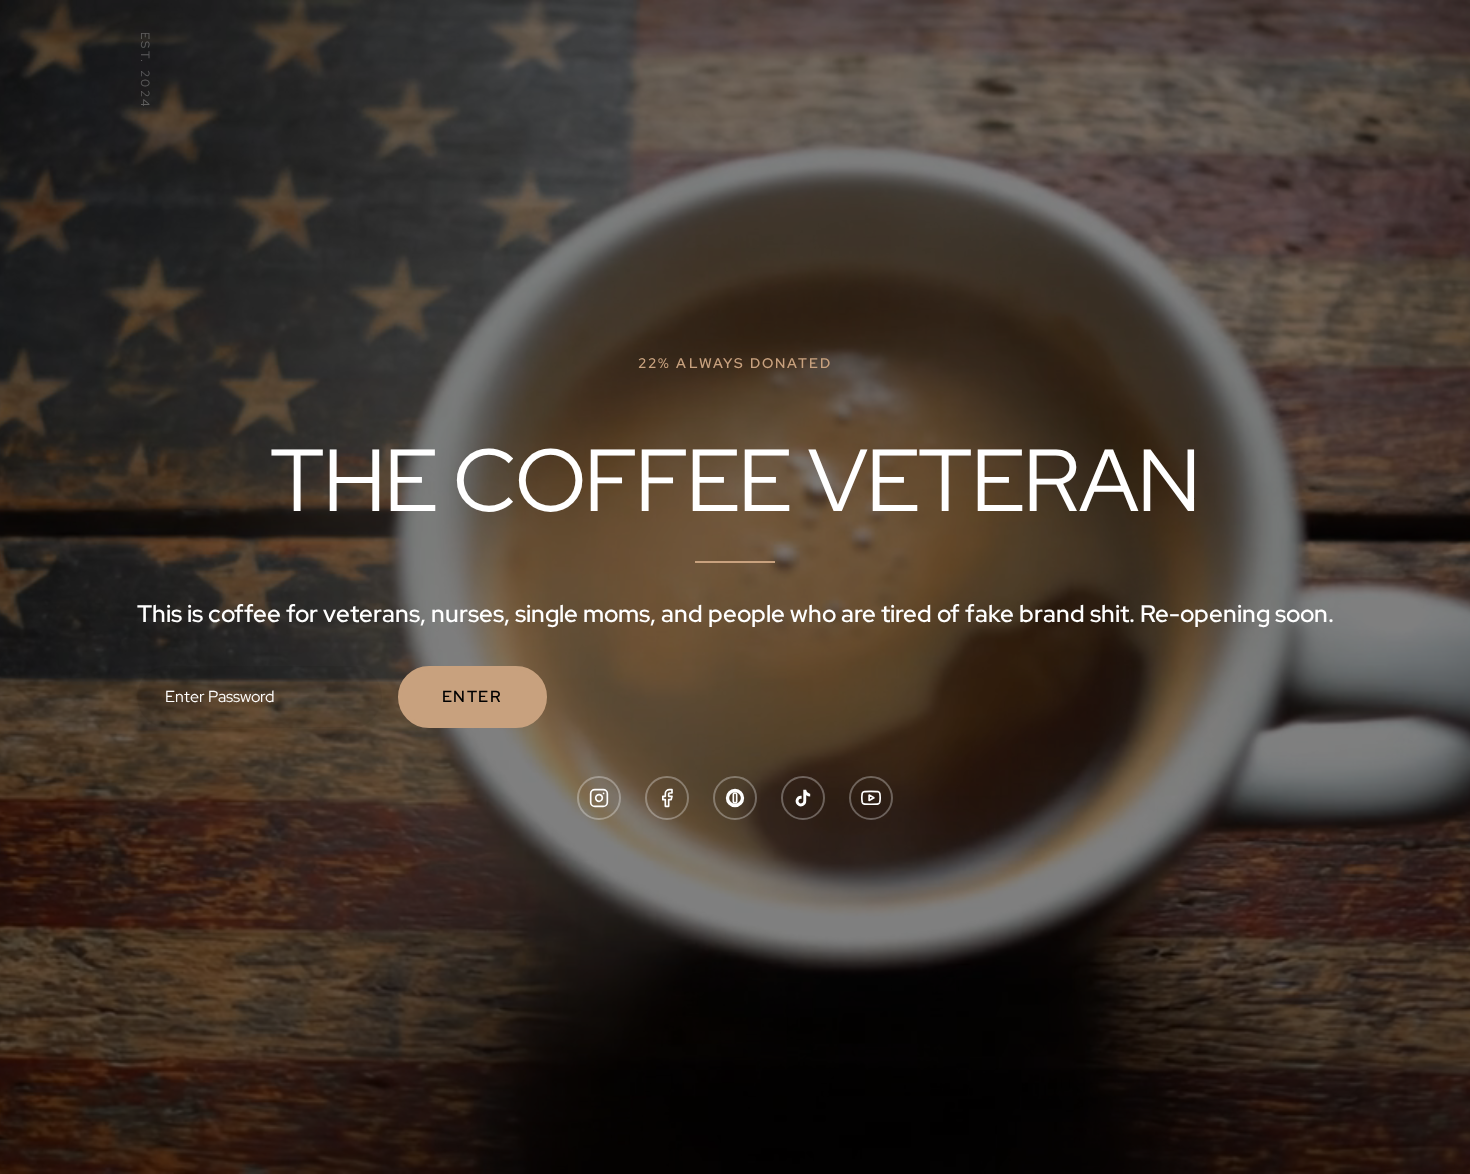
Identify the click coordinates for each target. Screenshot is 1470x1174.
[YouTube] (871, 798)
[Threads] (735, 798)
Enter (472, 696)
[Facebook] (667, 798)
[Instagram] (599, 798)
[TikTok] (803, 798)
